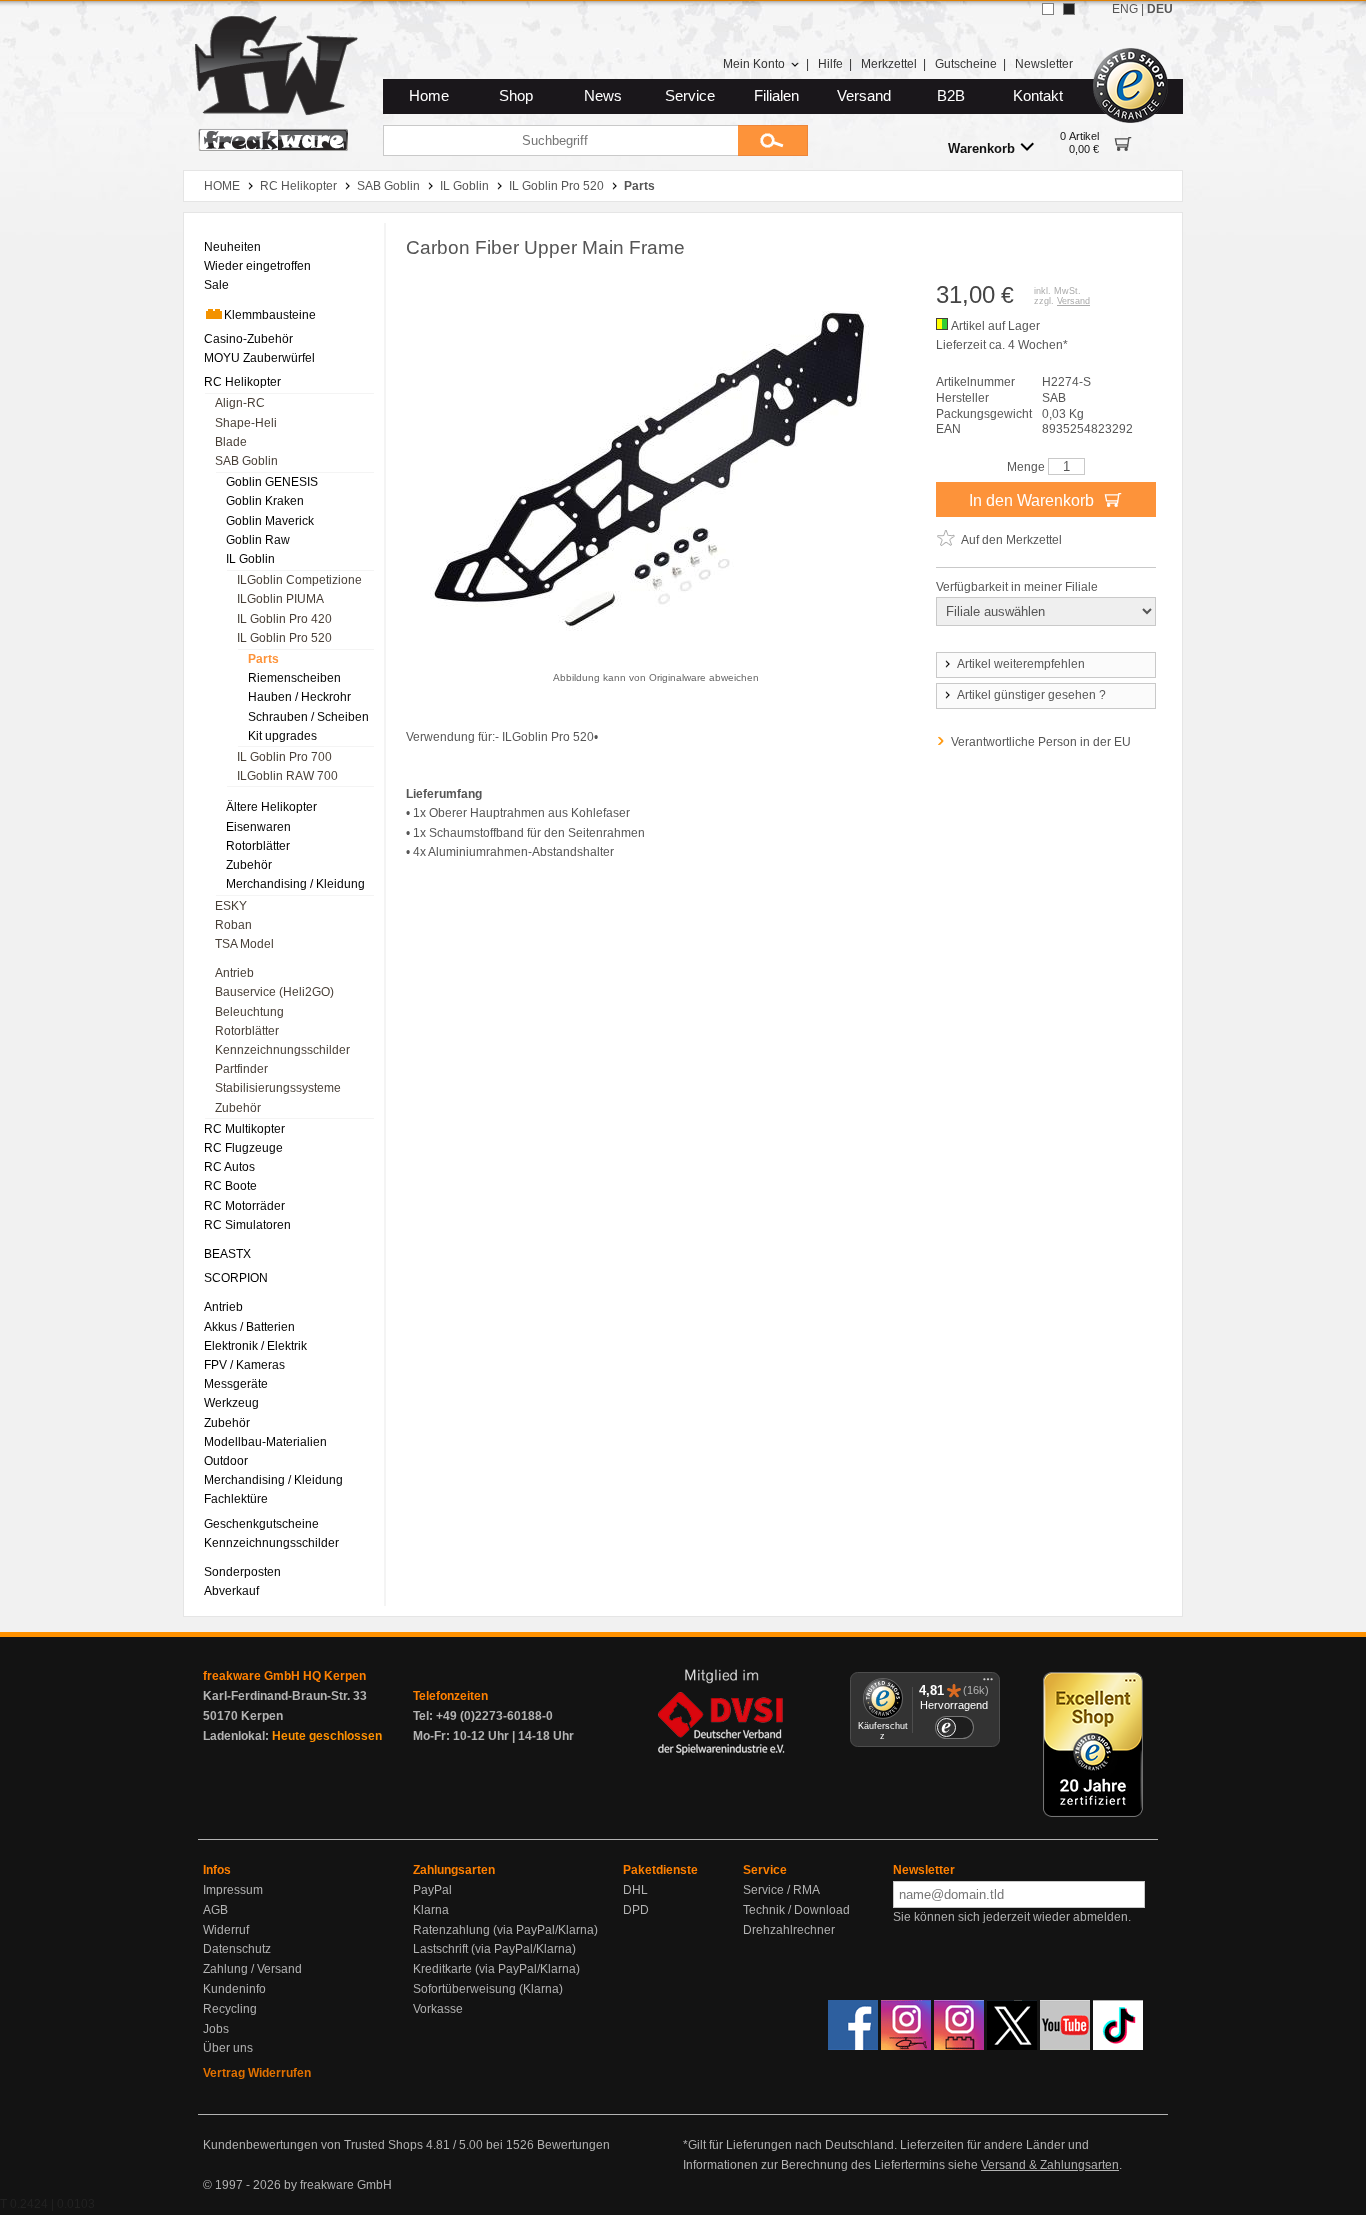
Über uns (228, 2048)
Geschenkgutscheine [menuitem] (261, 1524)
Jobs (216, 2029)
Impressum (233, 1890)
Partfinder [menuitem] (241, 1069)
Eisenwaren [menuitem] (258, 827)
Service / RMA (781, 1890)
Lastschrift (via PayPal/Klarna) (494, 1949)
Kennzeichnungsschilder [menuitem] (282, 1050)
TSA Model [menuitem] (244, 944)
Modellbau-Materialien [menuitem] (265, 1442)
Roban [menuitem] (233, 925)
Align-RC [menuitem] (240, 403)
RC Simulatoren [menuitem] (247, 1225)
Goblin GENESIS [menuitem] (272, 482)
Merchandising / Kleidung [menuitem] (295, 884)
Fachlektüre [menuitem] (236, 1499)
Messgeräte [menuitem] (236, 1384)
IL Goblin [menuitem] (250, 559)
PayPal (432, 1890)
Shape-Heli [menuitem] (246, 423)
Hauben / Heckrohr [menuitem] (299, 697)
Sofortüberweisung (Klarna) (488, 1989)
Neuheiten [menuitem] (232, 247)
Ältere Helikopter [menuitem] (271, 807)
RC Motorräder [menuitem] (244, 1206)
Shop (516, 96)
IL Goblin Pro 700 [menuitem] (284, 757)
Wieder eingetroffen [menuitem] (257, 266)
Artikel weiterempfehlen (1021, 664)
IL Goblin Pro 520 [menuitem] (284, 638)
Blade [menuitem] (231, 442)
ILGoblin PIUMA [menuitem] (280, 599)
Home (429, 96)
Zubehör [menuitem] (249, 865)
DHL (635, 1890)
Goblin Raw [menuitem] (258, 540)
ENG (1125, 9)
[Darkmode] (1069, 9)
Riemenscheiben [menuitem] (294, 678)
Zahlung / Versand (252, 1969)
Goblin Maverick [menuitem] (270, 521)
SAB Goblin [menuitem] (246, 461)
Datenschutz (237, 1949)
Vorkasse (438, 2009)
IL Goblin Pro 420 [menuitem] (284, 619)
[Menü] (988, 1684)
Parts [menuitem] (263, 659)
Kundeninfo (234, 1989)
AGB (215, 1910)
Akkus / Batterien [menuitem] (249, 1327)
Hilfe (830, 64)
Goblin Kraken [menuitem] (265, 501)
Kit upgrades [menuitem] (282, 736)
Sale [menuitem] (216, 285)
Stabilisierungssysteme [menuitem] (278, 1088)
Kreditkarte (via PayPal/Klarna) (496, 1969)
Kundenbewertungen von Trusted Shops (313, 2145)
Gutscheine (966, 64)
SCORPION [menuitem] (236, 1278)
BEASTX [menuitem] (227, 1254)
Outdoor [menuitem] (226, 1461)
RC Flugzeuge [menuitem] (243, 1148)
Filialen (776, 96)
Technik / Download (796, 1910)
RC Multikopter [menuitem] (244, 1129)
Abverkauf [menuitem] (231, 1591)
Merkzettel (889, 64)
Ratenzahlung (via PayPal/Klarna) (505, 1930)
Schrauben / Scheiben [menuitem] (308, 717)
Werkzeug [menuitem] (231, 1403)
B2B (951, 96)
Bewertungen (573, 2145)
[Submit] (773, 140)
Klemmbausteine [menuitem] (270, 315)
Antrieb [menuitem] (234, 973)
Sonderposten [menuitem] (242, 1572)
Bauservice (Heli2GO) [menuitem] (274, 992)
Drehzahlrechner (789, 1930)
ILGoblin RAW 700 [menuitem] (287, 776)
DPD (636, 1910)
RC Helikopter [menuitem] (242, 382)
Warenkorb (981, 148)
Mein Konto (754, 64)
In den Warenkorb (1033, 500)
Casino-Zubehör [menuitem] (248, 339)
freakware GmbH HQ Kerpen (284, 1676)
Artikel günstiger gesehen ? (1031, 695)
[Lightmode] (1048, 9)
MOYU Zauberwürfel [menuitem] (259, 358)
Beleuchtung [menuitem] (249, 1012)
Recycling (230, 2009)
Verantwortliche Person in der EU (1041, 742)
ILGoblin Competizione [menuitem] (299, 580)
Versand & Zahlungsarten (1050, 2165)
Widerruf (226, 1930)
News (603, 96)
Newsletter (1044, 64)
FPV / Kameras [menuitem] (244, 1365)
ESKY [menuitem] (231, 906)
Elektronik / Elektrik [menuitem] (255, 1346)
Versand (864, 96)
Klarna (431, 1910)
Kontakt (1038, 96)
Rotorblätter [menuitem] (258, 846)
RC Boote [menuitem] (230, 1186)
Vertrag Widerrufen (257, 2073)
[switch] (954, 1727)
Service (690, 96)
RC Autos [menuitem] (229, 1167)
